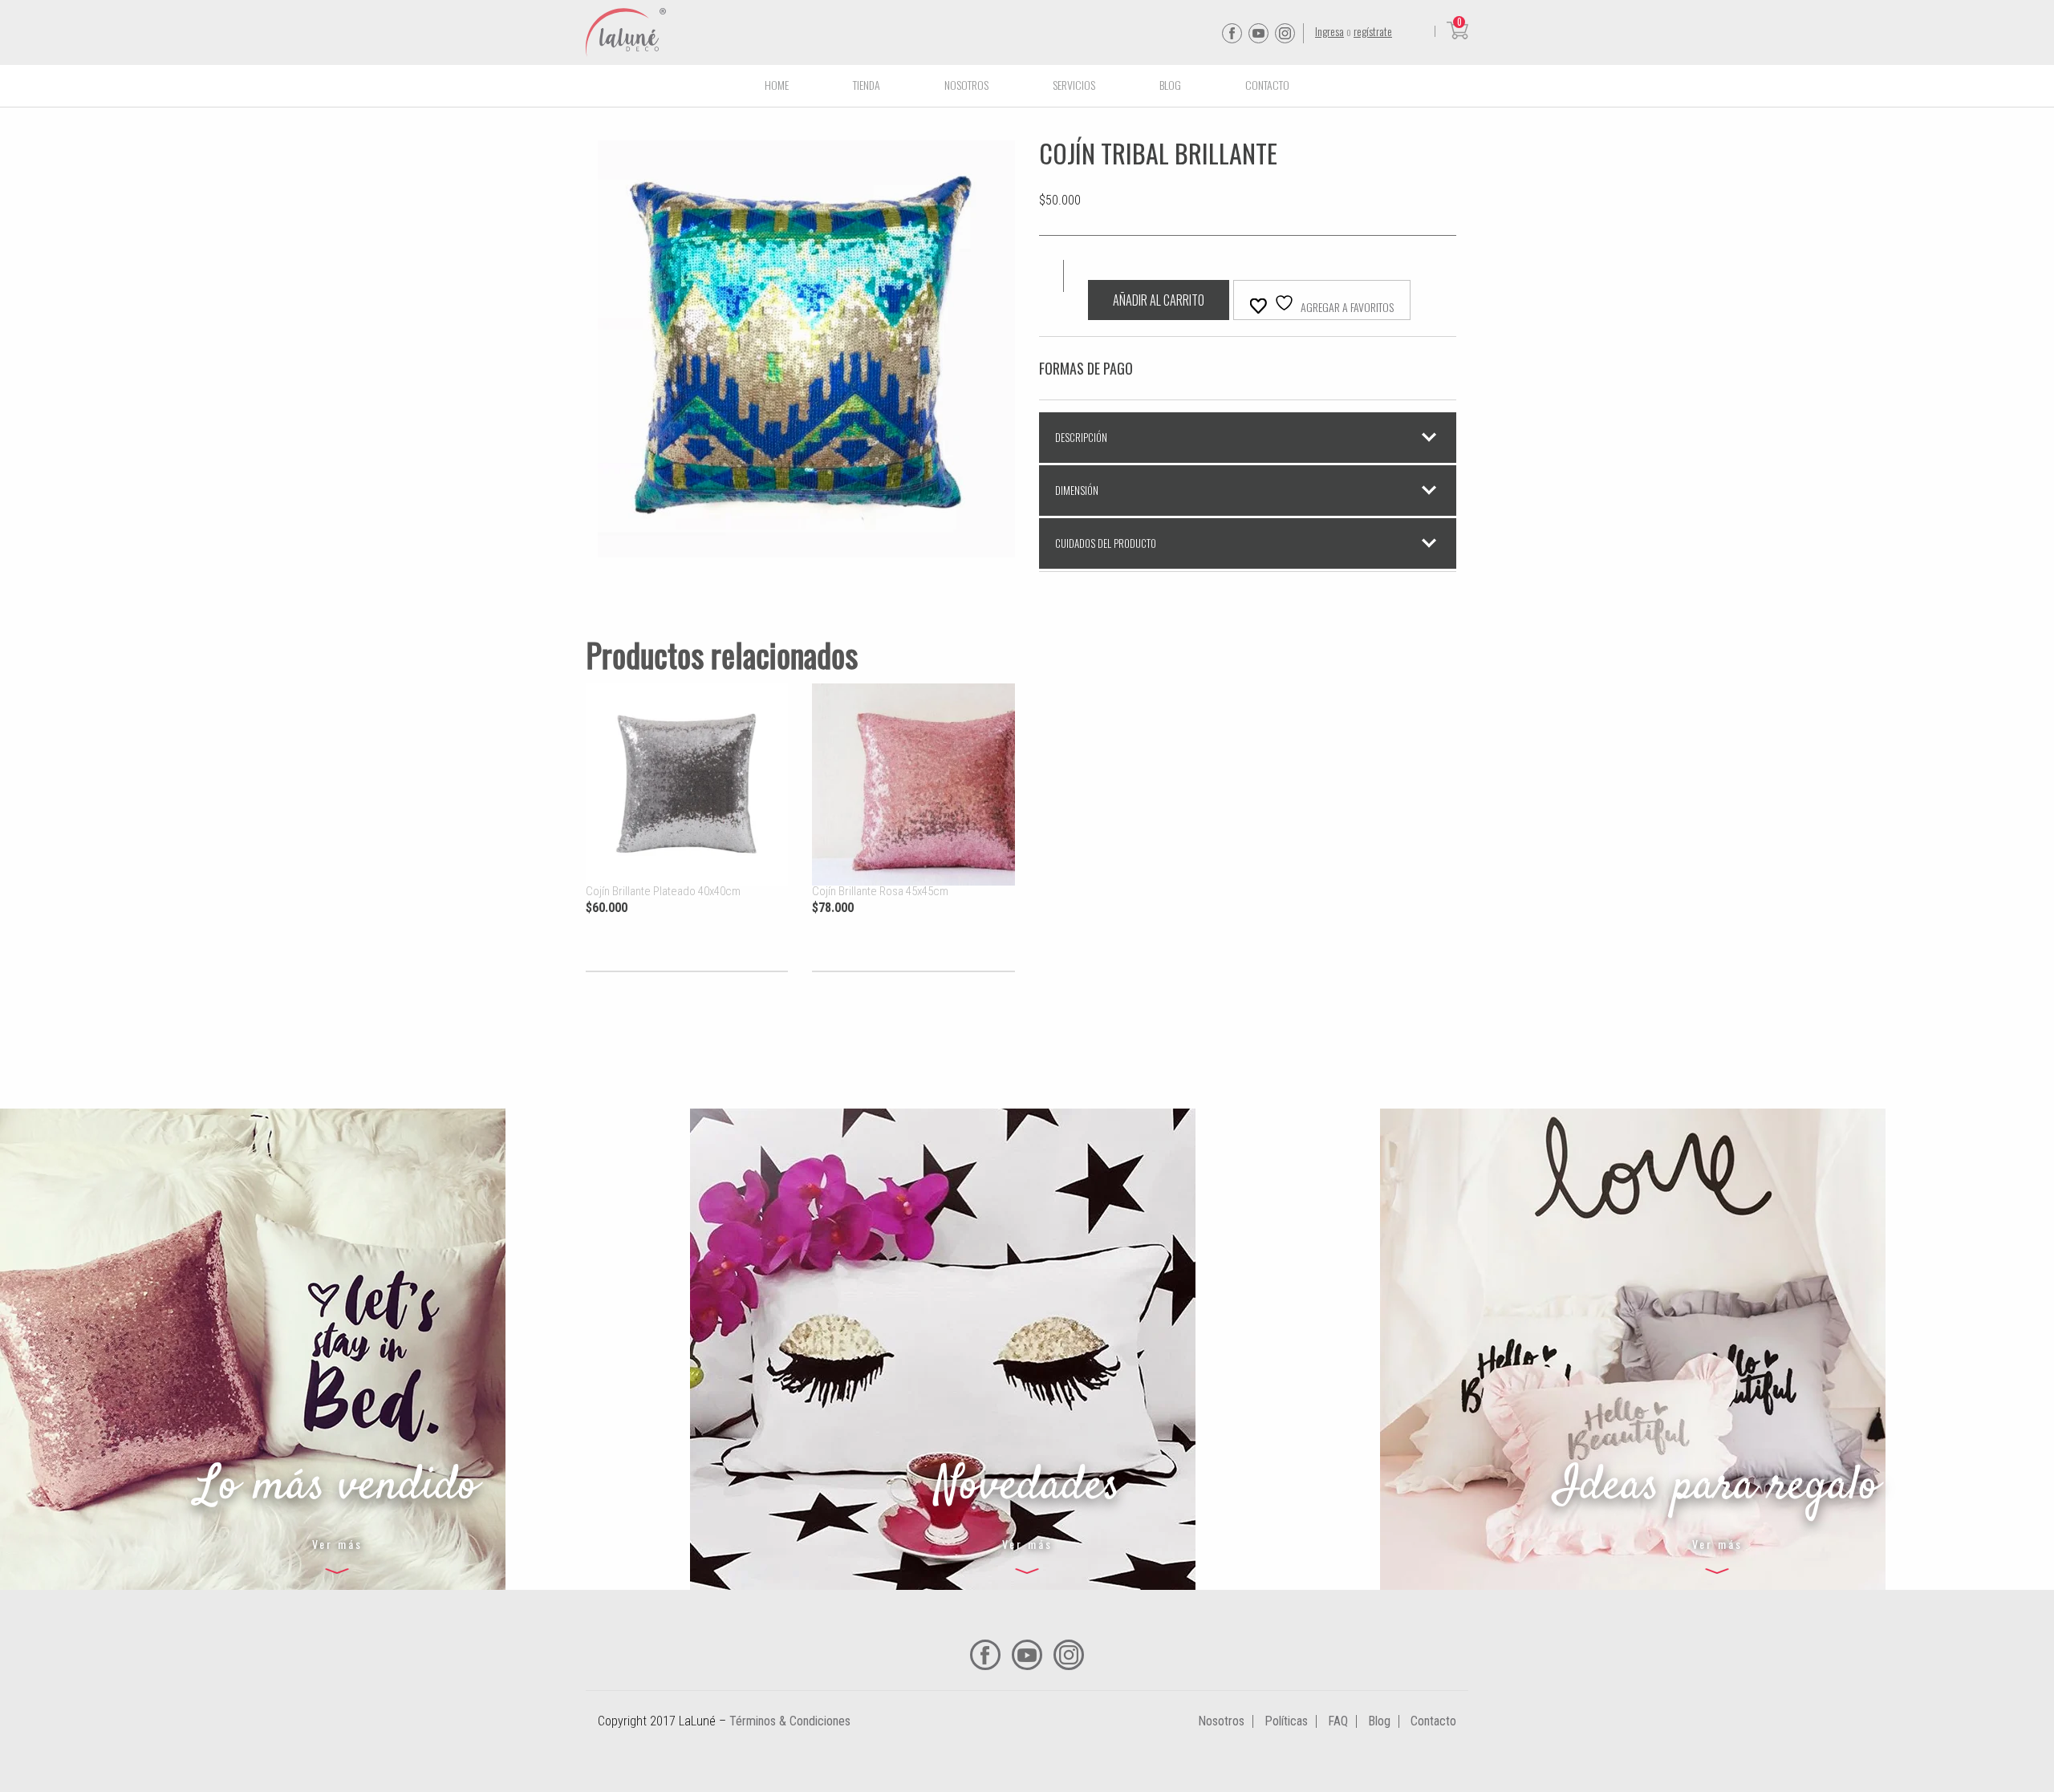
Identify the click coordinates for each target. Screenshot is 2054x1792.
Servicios (1074, 85)
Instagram (1285, 33)
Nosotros (966, 85)
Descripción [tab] (1081, 437)
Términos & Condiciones (790, 1721)
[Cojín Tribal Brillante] (806, 547)
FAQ (1338, 1721)
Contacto (1267, 85)
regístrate (1373, 31)
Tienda (867, 85)
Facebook (1232, 33)
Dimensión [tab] (1077, 490)
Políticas (1286, 1721)
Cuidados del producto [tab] (1106, 543)
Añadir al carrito (1159, 300)
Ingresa (1329, 31)
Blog (1170, 85)
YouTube (1258, 33)
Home (777, 85)
